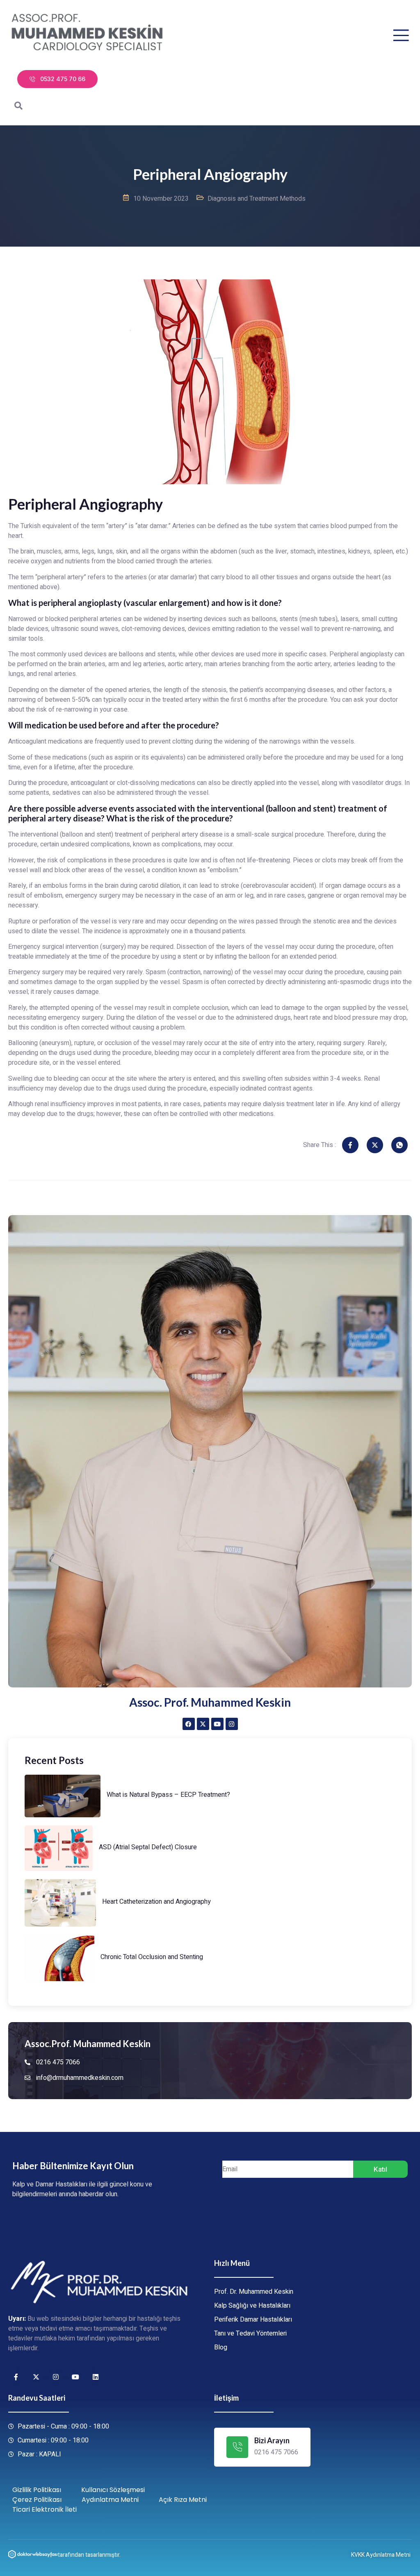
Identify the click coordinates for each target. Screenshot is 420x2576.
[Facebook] (189, 1724)
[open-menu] (401, 35)
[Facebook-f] (16, 2377)
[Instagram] (232, 1724)
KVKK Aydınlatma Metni (381, 2555)
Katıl (380, 2169)
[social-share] (350, 1145)
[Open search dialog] (18, 107)
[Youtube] (217, 1724)
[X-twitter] (203, 1724)
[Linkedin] (96, 2377)
